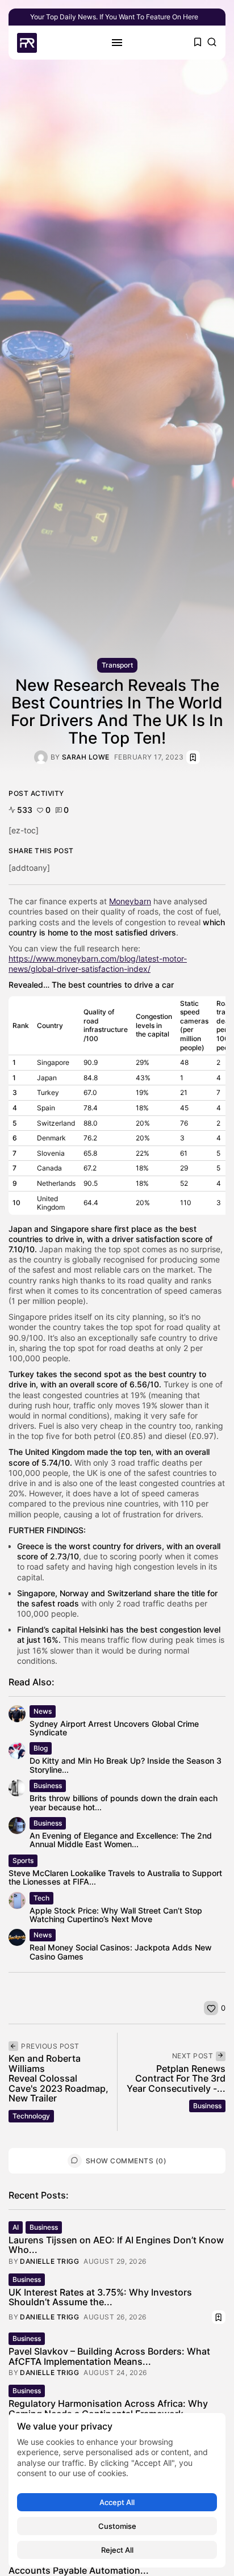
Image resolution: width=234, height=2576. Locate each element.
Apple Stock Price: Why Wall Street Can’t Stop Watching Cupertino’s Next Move (116, 1915)
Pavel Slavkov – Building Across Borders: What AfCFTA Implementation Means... (109, 2356)
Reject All (117, 2550)
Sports (23, 1860)
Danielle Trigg (49, 2262)
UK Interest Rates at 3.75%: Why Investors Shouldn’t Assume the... (100, 2297)
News (43, 1711)
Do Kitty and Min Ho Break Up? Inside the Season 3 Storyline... (126, 1765)
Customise (117, 2526)
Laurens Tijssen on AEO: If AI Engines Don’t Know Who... (116, 2245)
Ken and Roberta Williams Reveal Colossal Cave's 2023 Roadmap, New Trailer (58, 2078)
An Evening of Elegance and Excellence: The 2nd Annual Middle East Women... (121, 1840)
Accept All (117, 2502)
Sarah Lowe (86, 757)
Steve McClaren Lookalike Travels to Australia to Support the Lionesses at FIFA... (115, 1877)
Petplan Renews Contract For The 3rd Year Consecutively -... (176, 2078)
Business (48, 1786)
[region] (117, 2490)
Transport (117, 665)
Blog (41, 1748)
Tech (41, 1898)
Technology (31, 2116)
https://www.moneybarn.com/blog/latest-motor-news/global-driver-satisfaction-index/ (98, 964)
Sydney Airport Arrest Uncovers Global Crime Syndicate (114, 1728)
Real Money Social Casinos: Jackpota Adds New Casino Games (121, 1952)
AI (16, 2227)
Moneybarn (130, 901)
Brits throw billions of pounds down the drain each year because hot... (124, 1802)
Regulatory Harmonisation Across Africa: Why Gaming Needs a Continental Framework (108, 2409)
